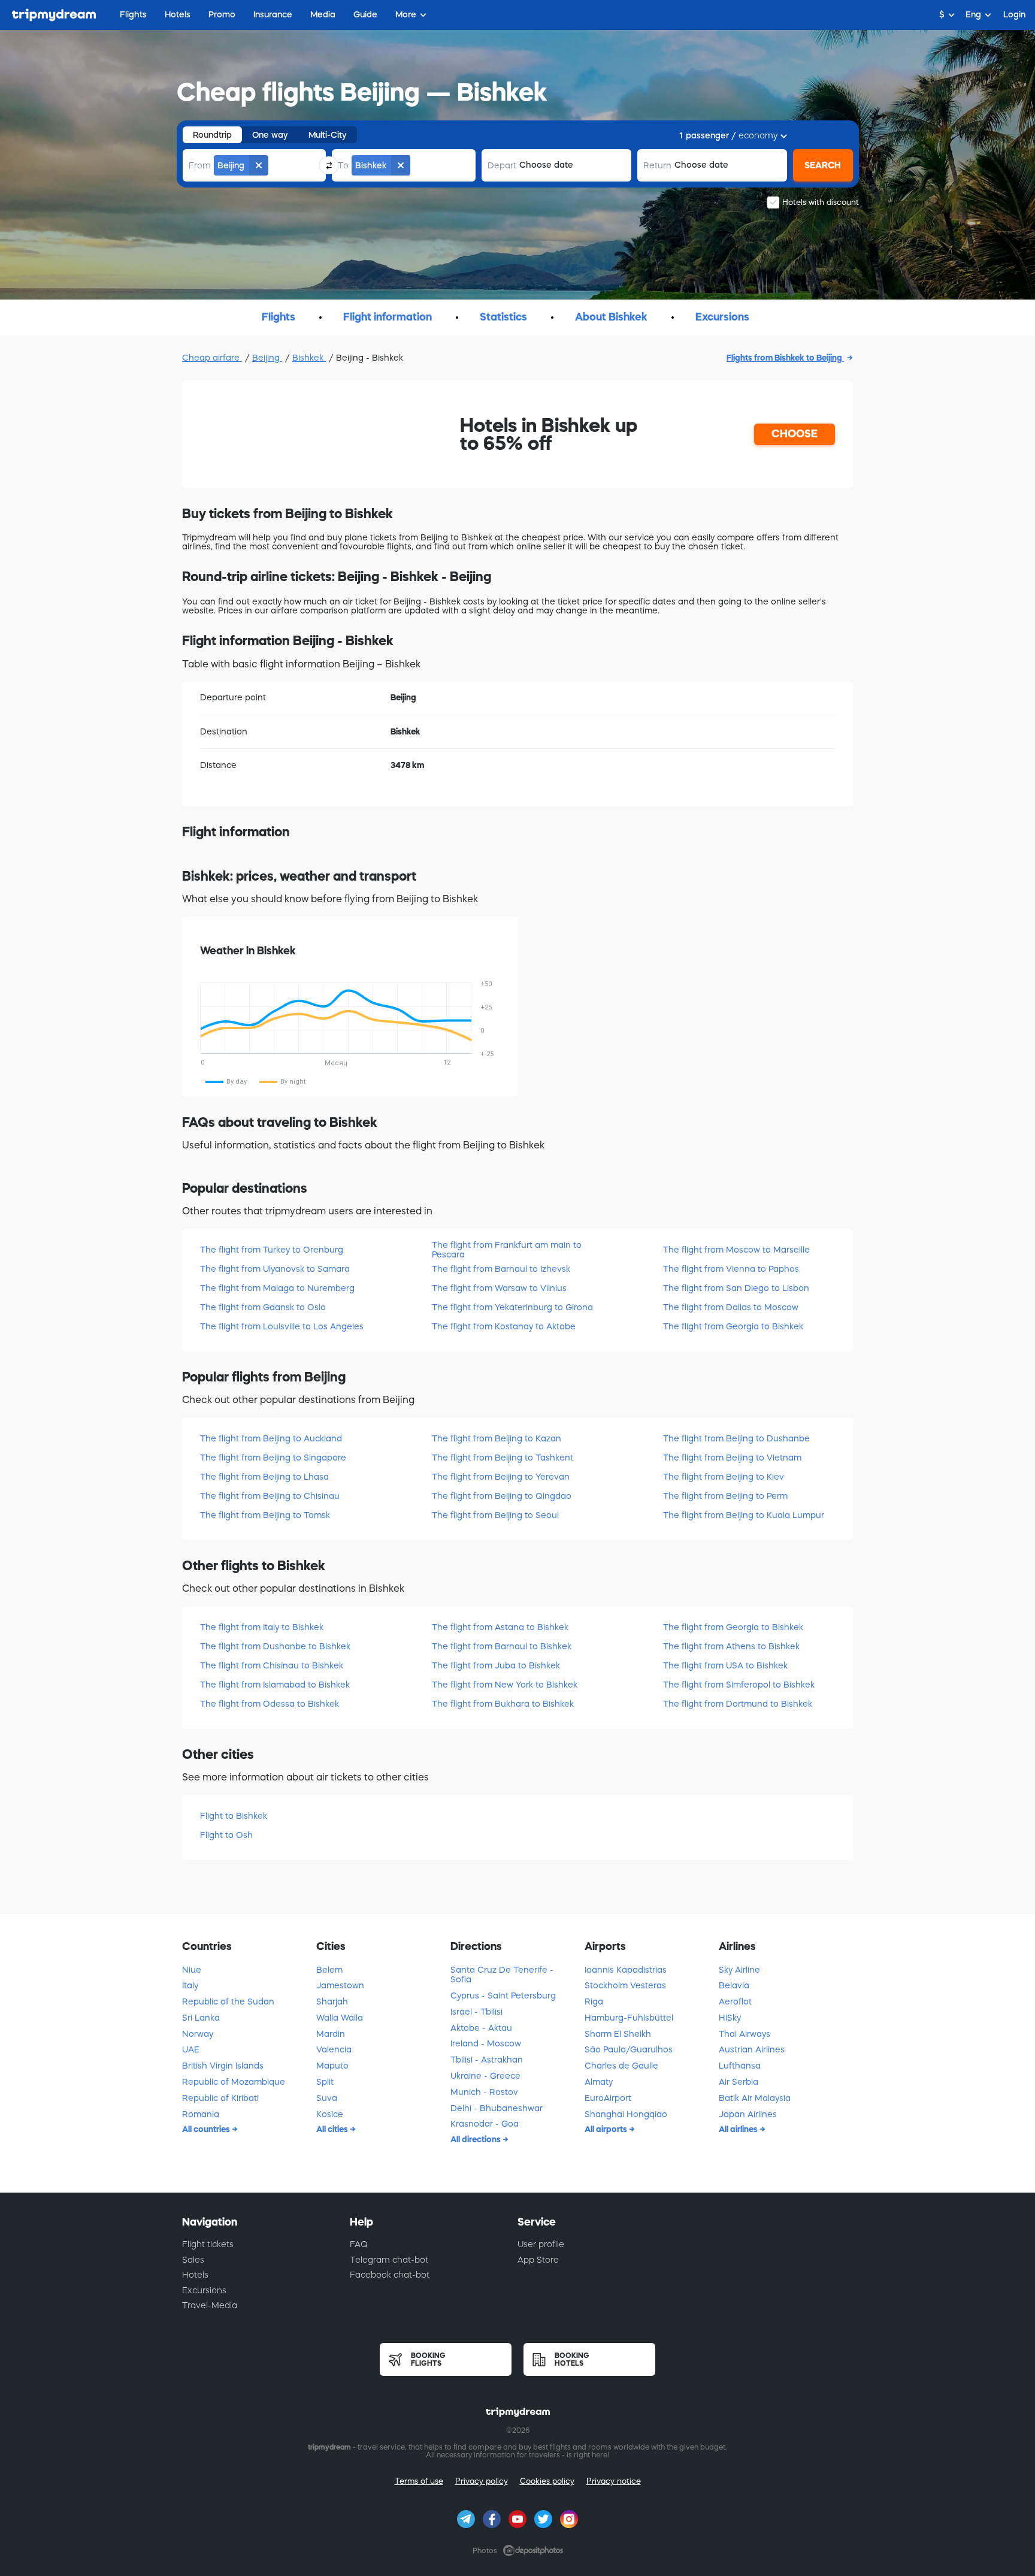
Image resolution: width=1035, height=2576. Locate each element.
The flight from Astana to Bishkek (500, 1627)
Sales (193, 2260)
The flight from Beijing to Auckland (271, 1438)
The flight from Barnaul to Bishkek (502, 1646)
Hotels (195, 2275)
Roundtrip (212, 135)
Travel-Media (210, 2305)
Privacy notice (614, 2481)
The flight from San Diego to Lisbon (736, 1288)
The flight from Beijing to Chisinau (270, 1496)
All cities (333, 2129)
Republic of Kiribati (220, 2098)
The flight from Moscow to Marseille (736, 1250)
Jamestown (340, 1985)
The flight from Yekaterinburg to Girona (512, 1307)
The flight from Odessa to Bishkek (270, 1704)
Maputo (332, 2066)
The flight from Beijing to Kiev (724, 1477)
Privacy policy (482, 2481)
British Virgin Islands (223, 2066)
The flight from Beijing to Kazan (497, 1438)
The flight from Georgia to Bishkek (733, 1326)
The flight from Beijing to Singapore (273, 1458)
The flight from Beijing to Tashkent (503, 1458)
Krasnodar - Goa (485, 2124)
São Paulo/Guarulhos (629, 2049)
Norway (198, 2034)
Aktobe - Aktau (481, 2028)
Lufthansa (740, 2066)
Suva (327, 2098)
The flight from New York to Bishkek (505, 1685)
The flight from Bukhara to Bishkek (503, 1704)
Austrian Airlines (752, 2049)
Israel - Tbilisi (476, 2012)
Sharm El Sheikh (618, 2034)
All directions (476, 2139)
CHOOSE (795, 434)
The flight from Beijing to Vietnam (732, 1458)
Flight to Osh (226, 1835)
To (343, 165)
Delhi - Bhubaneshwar (497, 2108)
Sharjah (332, 2001)
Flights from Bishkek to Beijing (785, 358)
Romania (201, 2114)
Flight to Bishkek (234, 1816)
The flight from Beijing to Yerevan (501, 1477)
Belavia (734, 1985)
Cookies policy (547, 2481)
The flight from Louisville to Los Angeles (282, 1326)
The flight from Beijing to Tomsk (265, 1515)
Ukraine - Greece (485, 2076)
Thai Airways (745, 2034)
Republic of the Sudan (228, 2001)
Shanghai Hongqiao (626, 2114)
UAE (191, 2049)
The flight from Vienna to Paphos (731, 1269)
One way (270, 135)
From (200, 165)
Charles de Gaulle (621, 2066)
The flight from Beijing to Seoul (495, 1515)
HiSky (730, 2018)
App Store (538, 2260)
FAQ (359, 2244)
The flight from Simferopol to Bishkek (739, 1685)
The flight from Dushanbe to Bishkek (275, 1646)
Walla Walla (340, 2018)
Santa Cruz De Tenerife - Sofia (502, 1975)
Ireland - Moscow (486, 2043)
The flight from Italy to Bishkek (262, 1627)
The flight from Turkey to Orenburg (272, 1250)
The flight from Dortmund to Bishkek (738, 1704)
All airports (607, 2129)
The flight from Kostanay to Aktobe (504, 1326)
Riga (594, 2001)
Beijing (267, 358)
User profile (541, 2244)
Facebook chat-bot (390, 2275)
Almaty (599, 2082)
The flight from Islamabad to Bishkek (275, 1685)
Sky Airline (739, 1970)
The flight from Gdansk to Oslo (263, 1307)
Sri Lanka (201, 2018)
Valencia (334, 2049)
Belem (329, 1970)
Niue (192, 1970)
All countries (207, 2129)
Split (325, 2082)
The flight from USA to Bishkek (725, 1665)
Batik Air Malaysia (755, 2098)
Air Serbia (739, 2082)
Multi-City (328, 135)
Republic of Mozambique (234, 2082)
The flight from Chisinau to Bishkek (272, 1665)
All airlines (739, 2129)
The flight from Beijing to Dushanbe (736, 1438)
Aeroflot (735, 2001)
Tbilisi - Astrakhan (487, 2060)
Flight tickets (208, 2244)
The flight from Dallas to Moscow (731, 1307)
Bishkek (309, 358)
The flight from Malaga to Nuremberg (277, 1288)
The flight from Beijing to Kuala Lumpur (744, 1515)
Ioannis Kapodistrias (626, 1970)
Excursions (204, 2290)
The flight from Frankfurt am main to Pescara (507, 1249)
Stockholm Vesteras (625, 1985)
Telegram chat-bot (389, 2260)
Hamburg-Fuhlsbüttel (629, 2018)
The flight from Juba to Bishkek (496, 1665)
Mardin (331, 2034)
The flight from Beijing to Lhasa (264, 1477)
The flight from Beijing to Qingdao (502, 1496)
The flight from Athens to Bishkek (731, 1646)
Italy (190, 1985)
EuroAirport (608, 2098)
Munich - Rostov (484, 2092)
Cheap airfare (212, 358)
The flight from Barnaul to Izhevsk (501, 1269)
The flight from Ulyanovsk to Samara (275, 1269)
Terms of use (419, 2481)
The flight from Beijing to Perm (725, 1496)
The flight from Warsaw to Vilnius (499, 1288)
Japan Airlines (748, 2114)
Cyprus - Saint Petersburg (503, 1996)
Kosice (330, 2114)
